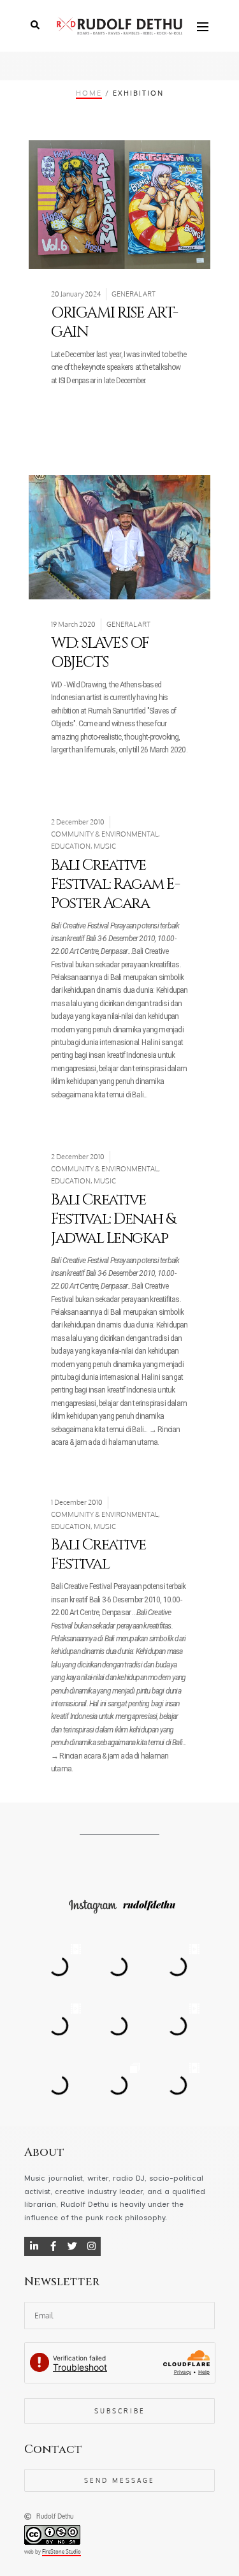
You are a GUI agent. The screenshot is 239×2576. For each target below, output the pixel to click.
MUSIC (105, 846)
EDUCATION (71, 846)
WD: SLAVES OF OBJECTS (100, 653)
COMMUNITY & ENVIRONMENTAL (105, 834)
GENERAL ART (134, 294)
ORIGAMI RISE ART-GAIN (114, 323)
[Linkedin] (34, 2246)
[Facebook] (53, 2246)
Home (89, 93)
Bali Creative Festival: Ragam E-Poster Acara (115, 884)
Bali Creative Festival (98, 1555)
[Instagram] (91, 2246)
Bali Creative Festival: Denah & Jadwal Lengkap (113, 1219)
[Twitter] (72, 2246)
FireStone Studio (62, 2552)
